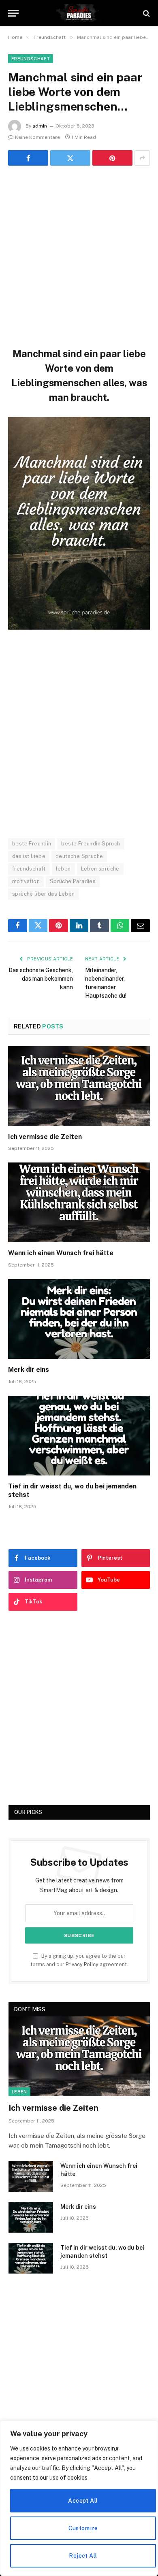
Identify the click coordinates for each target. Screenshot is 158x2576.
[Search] (146, 13)
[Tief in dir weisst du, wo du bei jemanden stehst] (79, 1436)
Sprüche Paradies (73, 881)
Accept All (83, 2501)
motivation (26, 881)
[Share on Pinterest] (112, 158)
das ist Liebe (29, 856)
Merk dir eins (29, 1370)
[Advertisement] (79, 255)
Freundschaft (31, 59)
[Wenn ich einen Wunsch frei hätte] (79, 1202)
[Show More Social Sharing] (142, 158)
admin (40, 126)
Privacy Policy (82, 1964)
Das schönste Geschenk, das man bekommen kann (41, 979)
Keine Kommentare (37, 137)
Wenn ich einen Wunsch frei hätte (61, 1253)
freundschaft (29, 869)
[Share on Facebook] (28, 158)
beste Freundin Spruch (91, 844)
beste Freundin (32, 844)
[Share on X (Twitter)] (70, 158)
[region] (79, 2498)
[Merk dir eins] (79, 1319)
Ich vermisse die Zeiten (45, 1137)
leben (63, 869)
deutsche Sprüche (79, 856)
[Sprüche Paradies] (79, 13)
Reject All (83, 2556)
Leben (19, 2092)
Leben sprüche (100, 869)
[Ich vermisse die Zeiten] (79, 1086)
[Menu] (13, 13)
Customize (83, 2528)
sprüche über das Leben (44, 894)
